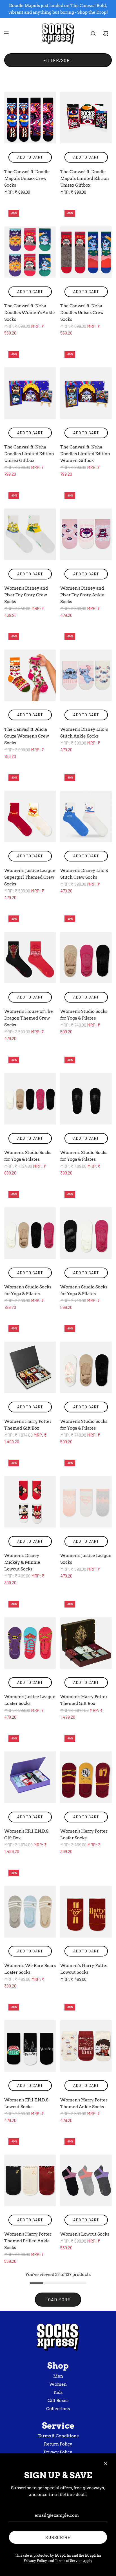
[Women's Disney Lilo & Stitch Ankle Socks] (86, 675)
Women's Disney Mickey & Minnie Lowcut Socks (22, 1562)
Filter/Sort (58, 60)
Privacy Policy (35, 2561)
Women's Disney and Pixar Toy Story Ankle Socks (82, 595)
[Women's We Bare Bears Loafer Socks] (30, 1912)
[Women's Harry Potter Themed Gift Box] (30, 1367)
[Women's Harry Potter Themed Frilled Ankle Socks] (30, 2180)
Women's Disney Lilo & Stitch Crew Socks (84, 874)
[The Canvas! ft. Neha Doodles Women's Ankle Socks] (30, 252)
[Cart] (106, 33)
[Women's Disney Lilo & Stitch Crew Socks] (86, 816)
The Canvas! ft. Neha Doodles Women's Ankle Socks (30, 313)
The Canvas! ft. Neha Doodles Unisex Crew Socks (82, 313)
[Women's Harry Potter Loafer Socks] (86, 1777)
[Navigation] (6, 33)
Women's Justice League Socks (86, 1559)
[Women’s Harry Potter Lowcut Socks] (86, 1912)
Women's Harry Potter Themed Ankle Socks (84, 2103)
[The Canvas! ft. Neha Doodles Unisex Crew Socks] (86, 252)
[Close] (106, 2464)
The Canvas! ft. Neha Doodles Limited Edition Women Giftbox (85, 454)
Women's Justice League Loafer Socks (30, 1700)
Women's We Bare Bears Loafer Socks (30, 1969)
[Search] (93, 33)
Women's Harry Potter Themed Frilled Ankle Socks (28, 2241)
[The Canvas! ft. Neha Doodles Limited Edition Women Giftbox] (86, 393)
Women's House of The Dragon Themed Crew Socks (29, 1018)
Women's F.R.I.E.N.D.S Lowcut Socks (26, 2103)
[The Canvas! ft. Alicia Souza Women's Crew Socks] (30, 675)
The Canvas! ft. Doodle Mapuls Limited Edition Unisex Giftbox (85, 178)
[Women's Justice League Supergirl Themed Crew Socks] (30, 816)
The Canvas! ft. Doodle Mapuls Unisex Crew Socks (27, 178)
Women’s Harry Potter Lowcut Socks (84, 1969)
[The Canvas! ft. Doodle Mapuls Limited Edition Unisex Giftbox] (86, 118)
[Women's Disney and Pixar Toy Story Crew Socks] (30, 534)
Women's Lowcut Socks (85, 2234)
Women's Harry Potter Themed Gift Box (28, 1425)
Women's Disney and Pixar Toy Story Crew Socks (26, 595)
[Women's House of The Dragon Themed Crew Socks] (30, 958)
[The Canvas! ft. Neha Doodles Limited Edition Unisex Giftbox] (30, 393)
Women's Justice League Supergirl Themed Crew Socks (30, 877)
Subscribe (58, 2537)
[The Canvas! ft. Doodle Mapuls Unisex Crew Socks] (30, 118)
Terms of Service (69, 2561)
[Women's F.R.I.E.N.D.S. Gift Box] (30, 1777)
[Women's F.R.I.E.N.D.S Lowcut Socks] (30, 2046)
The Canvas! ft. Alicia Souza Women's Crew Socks (27, 736)
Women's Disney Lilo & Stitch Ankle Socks (84, 733)
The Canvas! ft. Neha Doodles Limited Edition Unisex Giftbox (29, 454)
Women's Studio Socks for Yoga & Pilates (84, 1015)
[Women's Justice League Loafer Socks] (30, 1643)
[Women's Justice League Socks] (86, 1502)
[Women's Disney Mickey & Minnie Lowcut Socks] (30, 1502)
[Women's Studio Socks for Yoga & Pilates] (86, 958)
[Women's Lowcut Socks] (86, 2180)
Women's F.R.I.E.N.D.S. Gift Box (27, 1835)
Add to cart (30, 157)
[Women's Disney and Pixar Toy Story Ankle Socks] (86, 534)
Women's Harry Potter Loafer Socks (84, 1835)
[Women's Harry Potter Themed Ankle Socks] (86, 2046)
